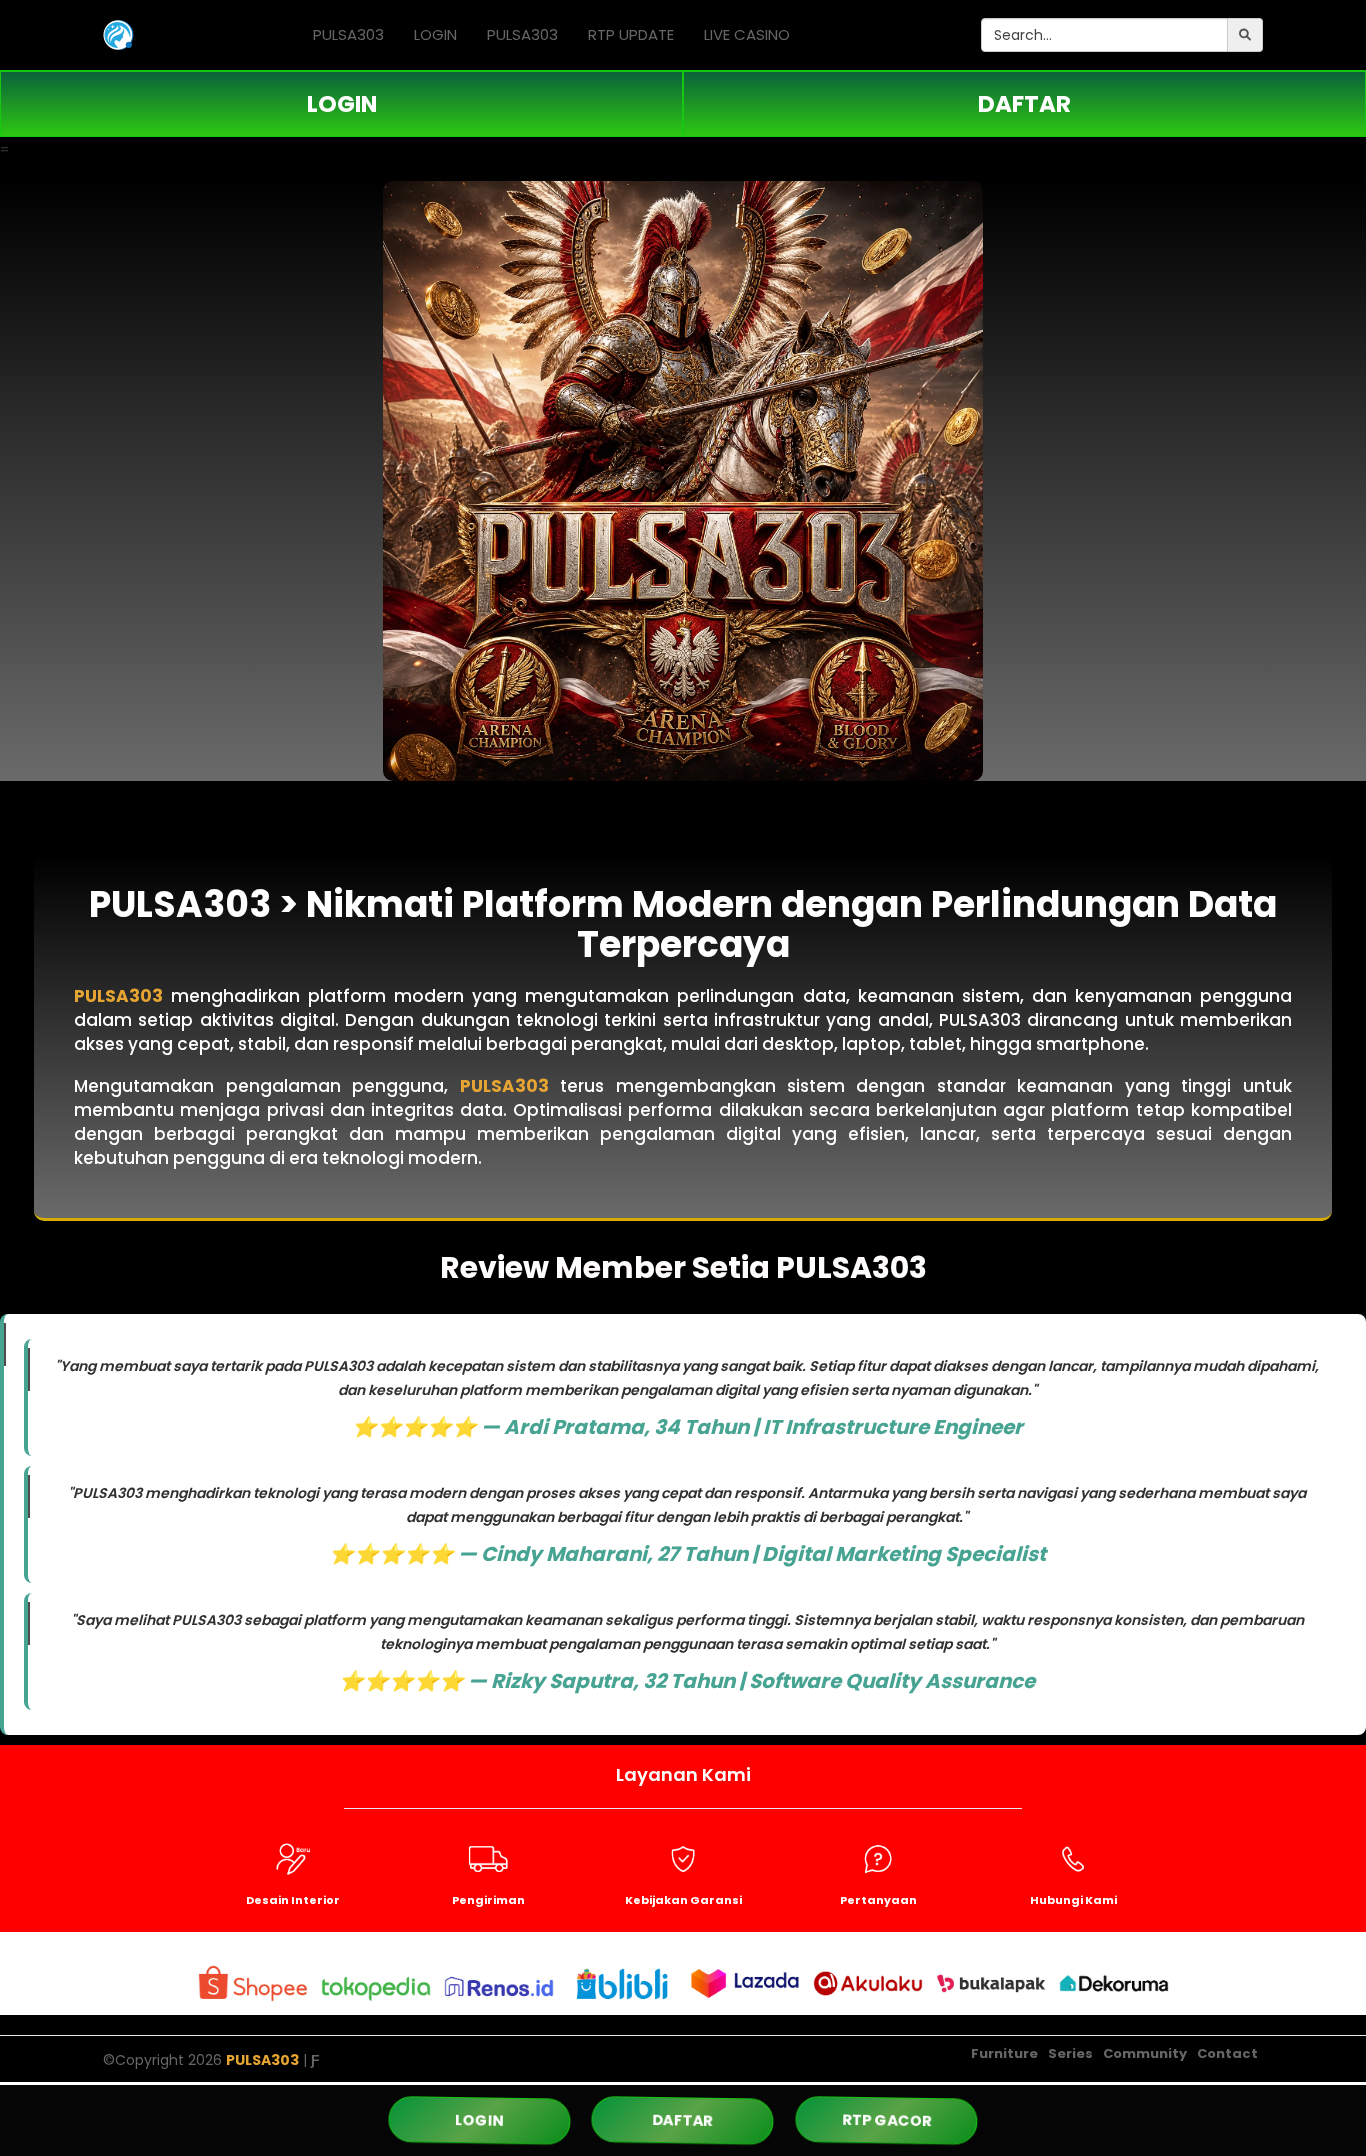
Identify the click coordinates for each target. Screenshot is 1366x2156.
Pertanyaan (878, 1900)
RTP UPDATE (631, 34)
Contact (1227, 2053)
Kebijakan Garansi (683, 1900)
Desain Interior (293, 1900)
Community (1145, 2053)
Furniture (1004, 2053)
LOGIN (435, 34)
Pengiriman (488, 1900)
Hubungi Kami (1073, 1900)
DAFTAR (1024, 104)
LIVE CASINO (747, 34)
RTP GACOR (886, 2120)
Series (1070, 2053)
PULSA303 (348, 34)
